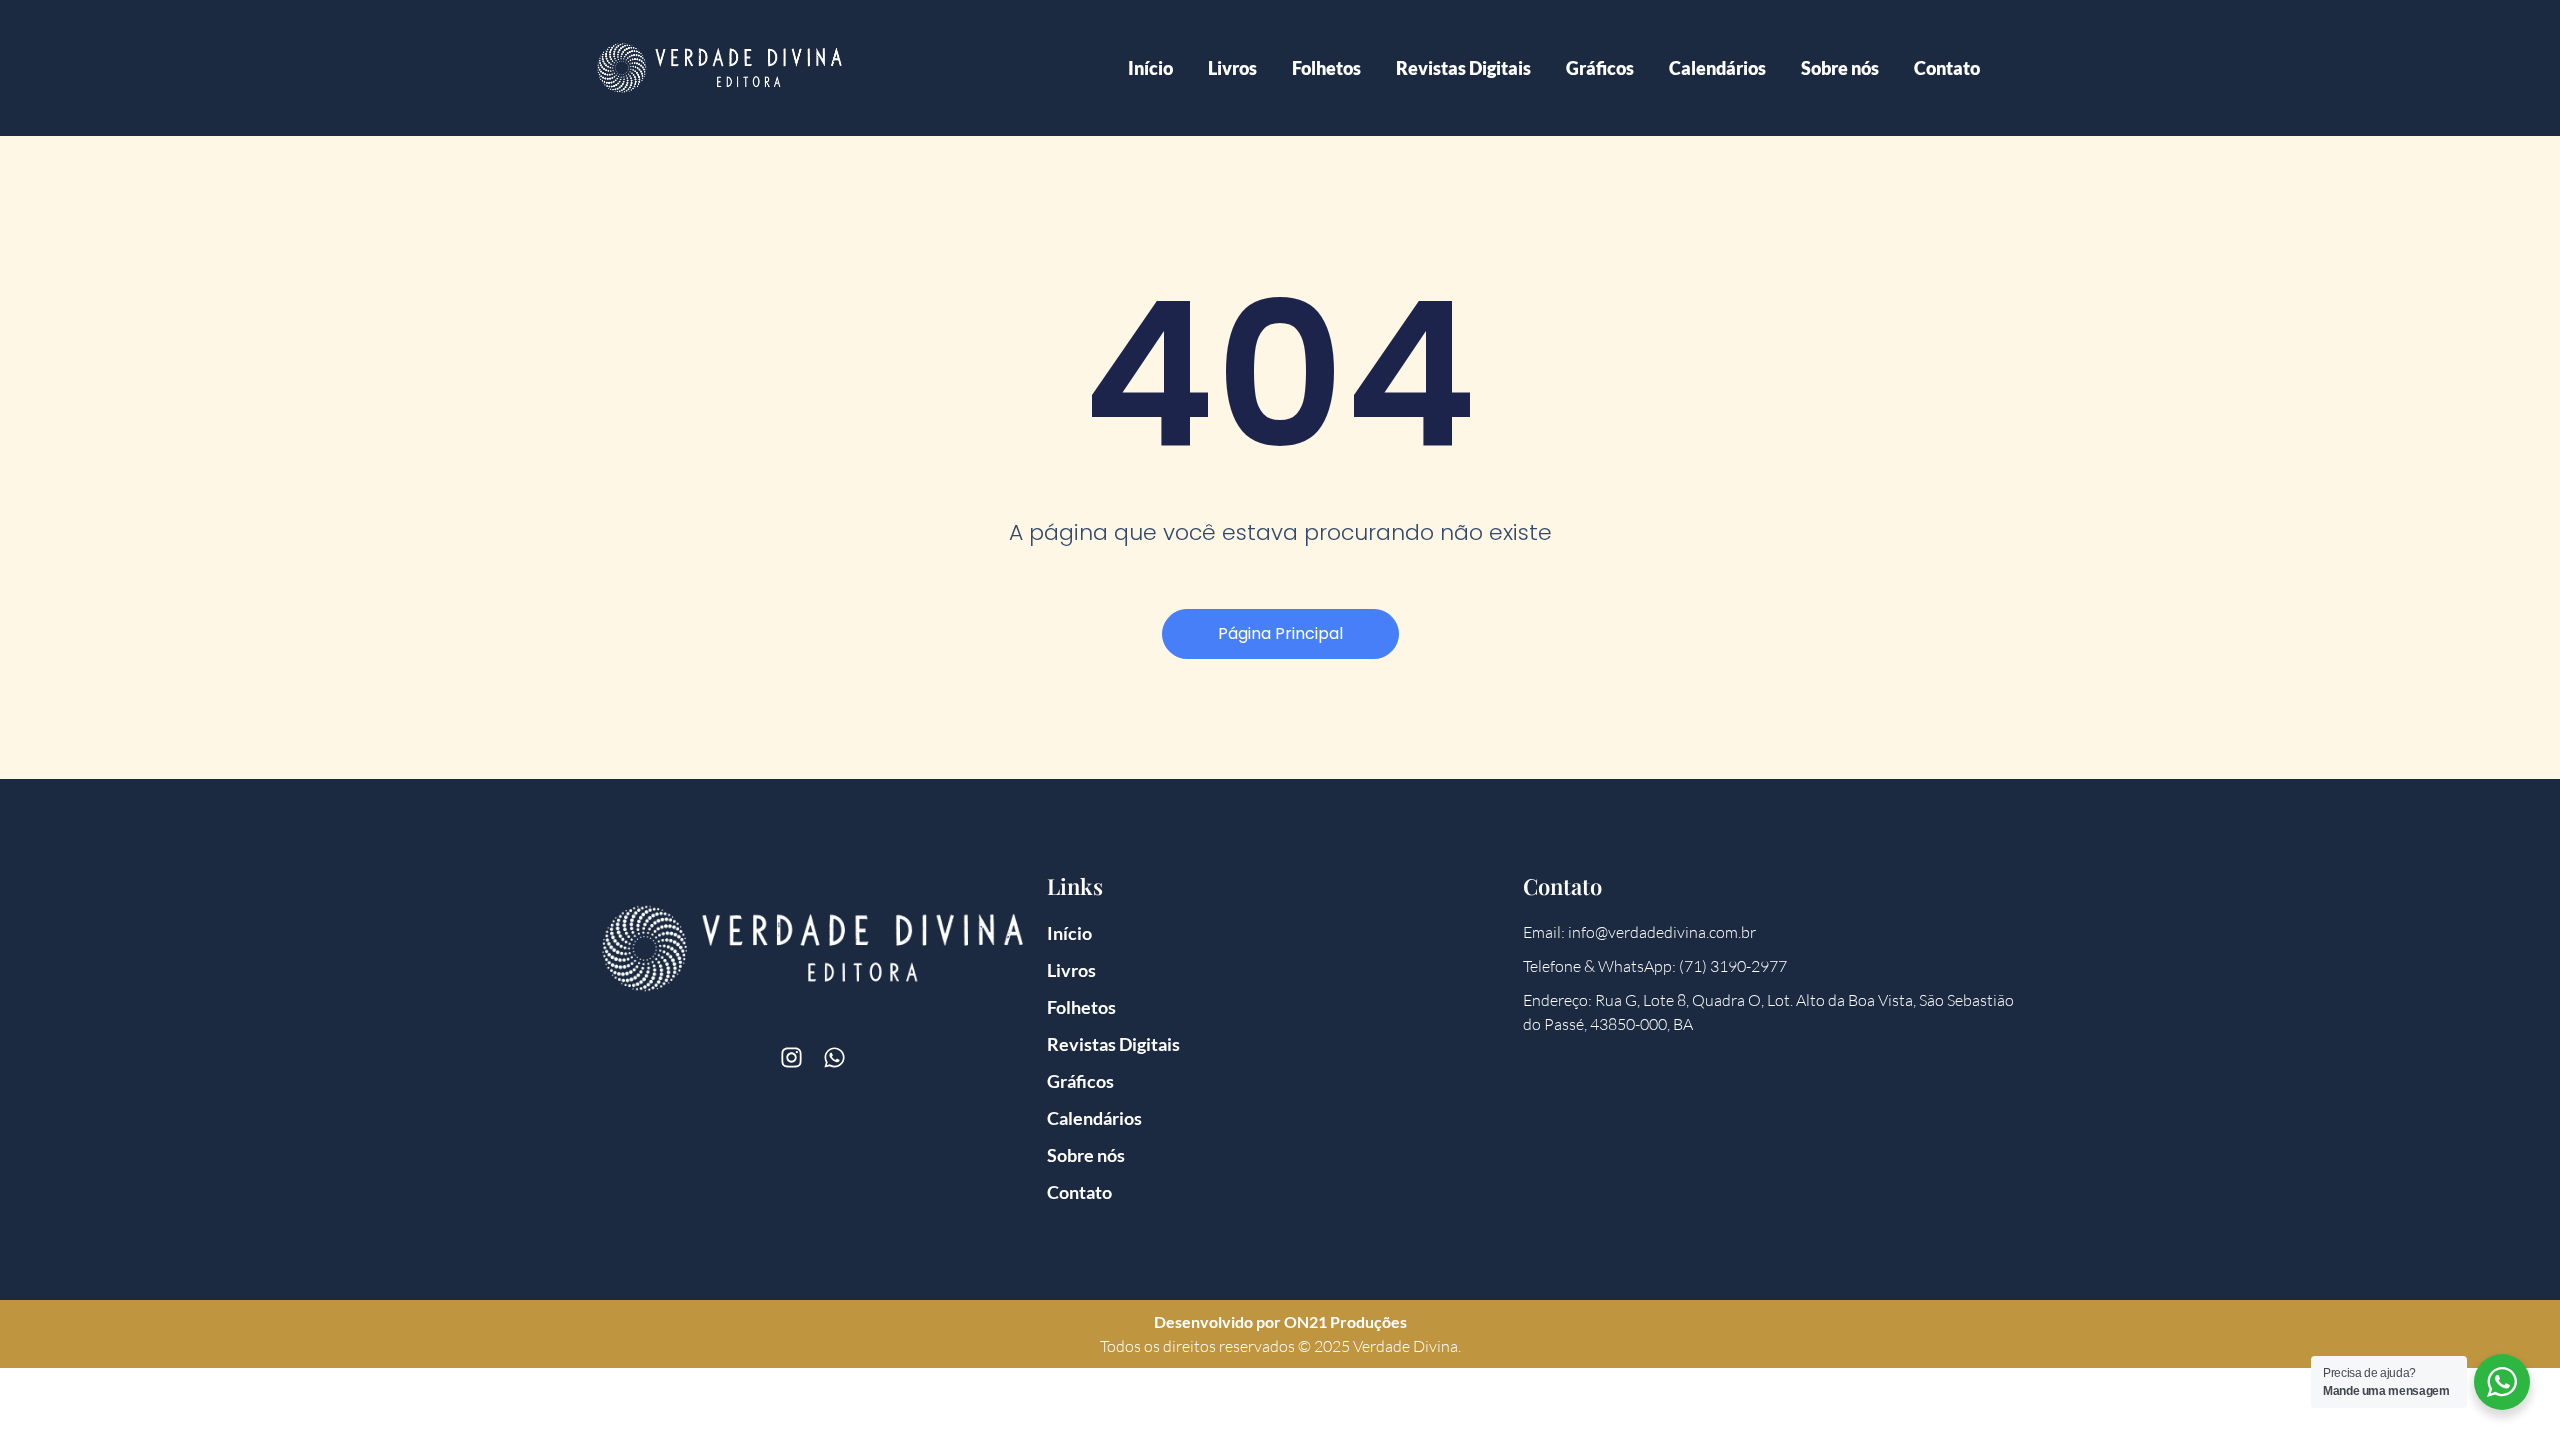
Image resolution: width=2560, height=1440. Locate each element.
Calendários (1717, 68)
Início (1150, 68)
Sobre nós (1840, 68)
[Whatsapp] (834, 1057)
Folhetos (1326, 68)
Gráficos (1600, 68)
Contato (1947, 68)
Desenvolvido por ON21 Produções (1280, 1321)
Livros (1232, 68)
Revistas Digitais (1463, 68)
